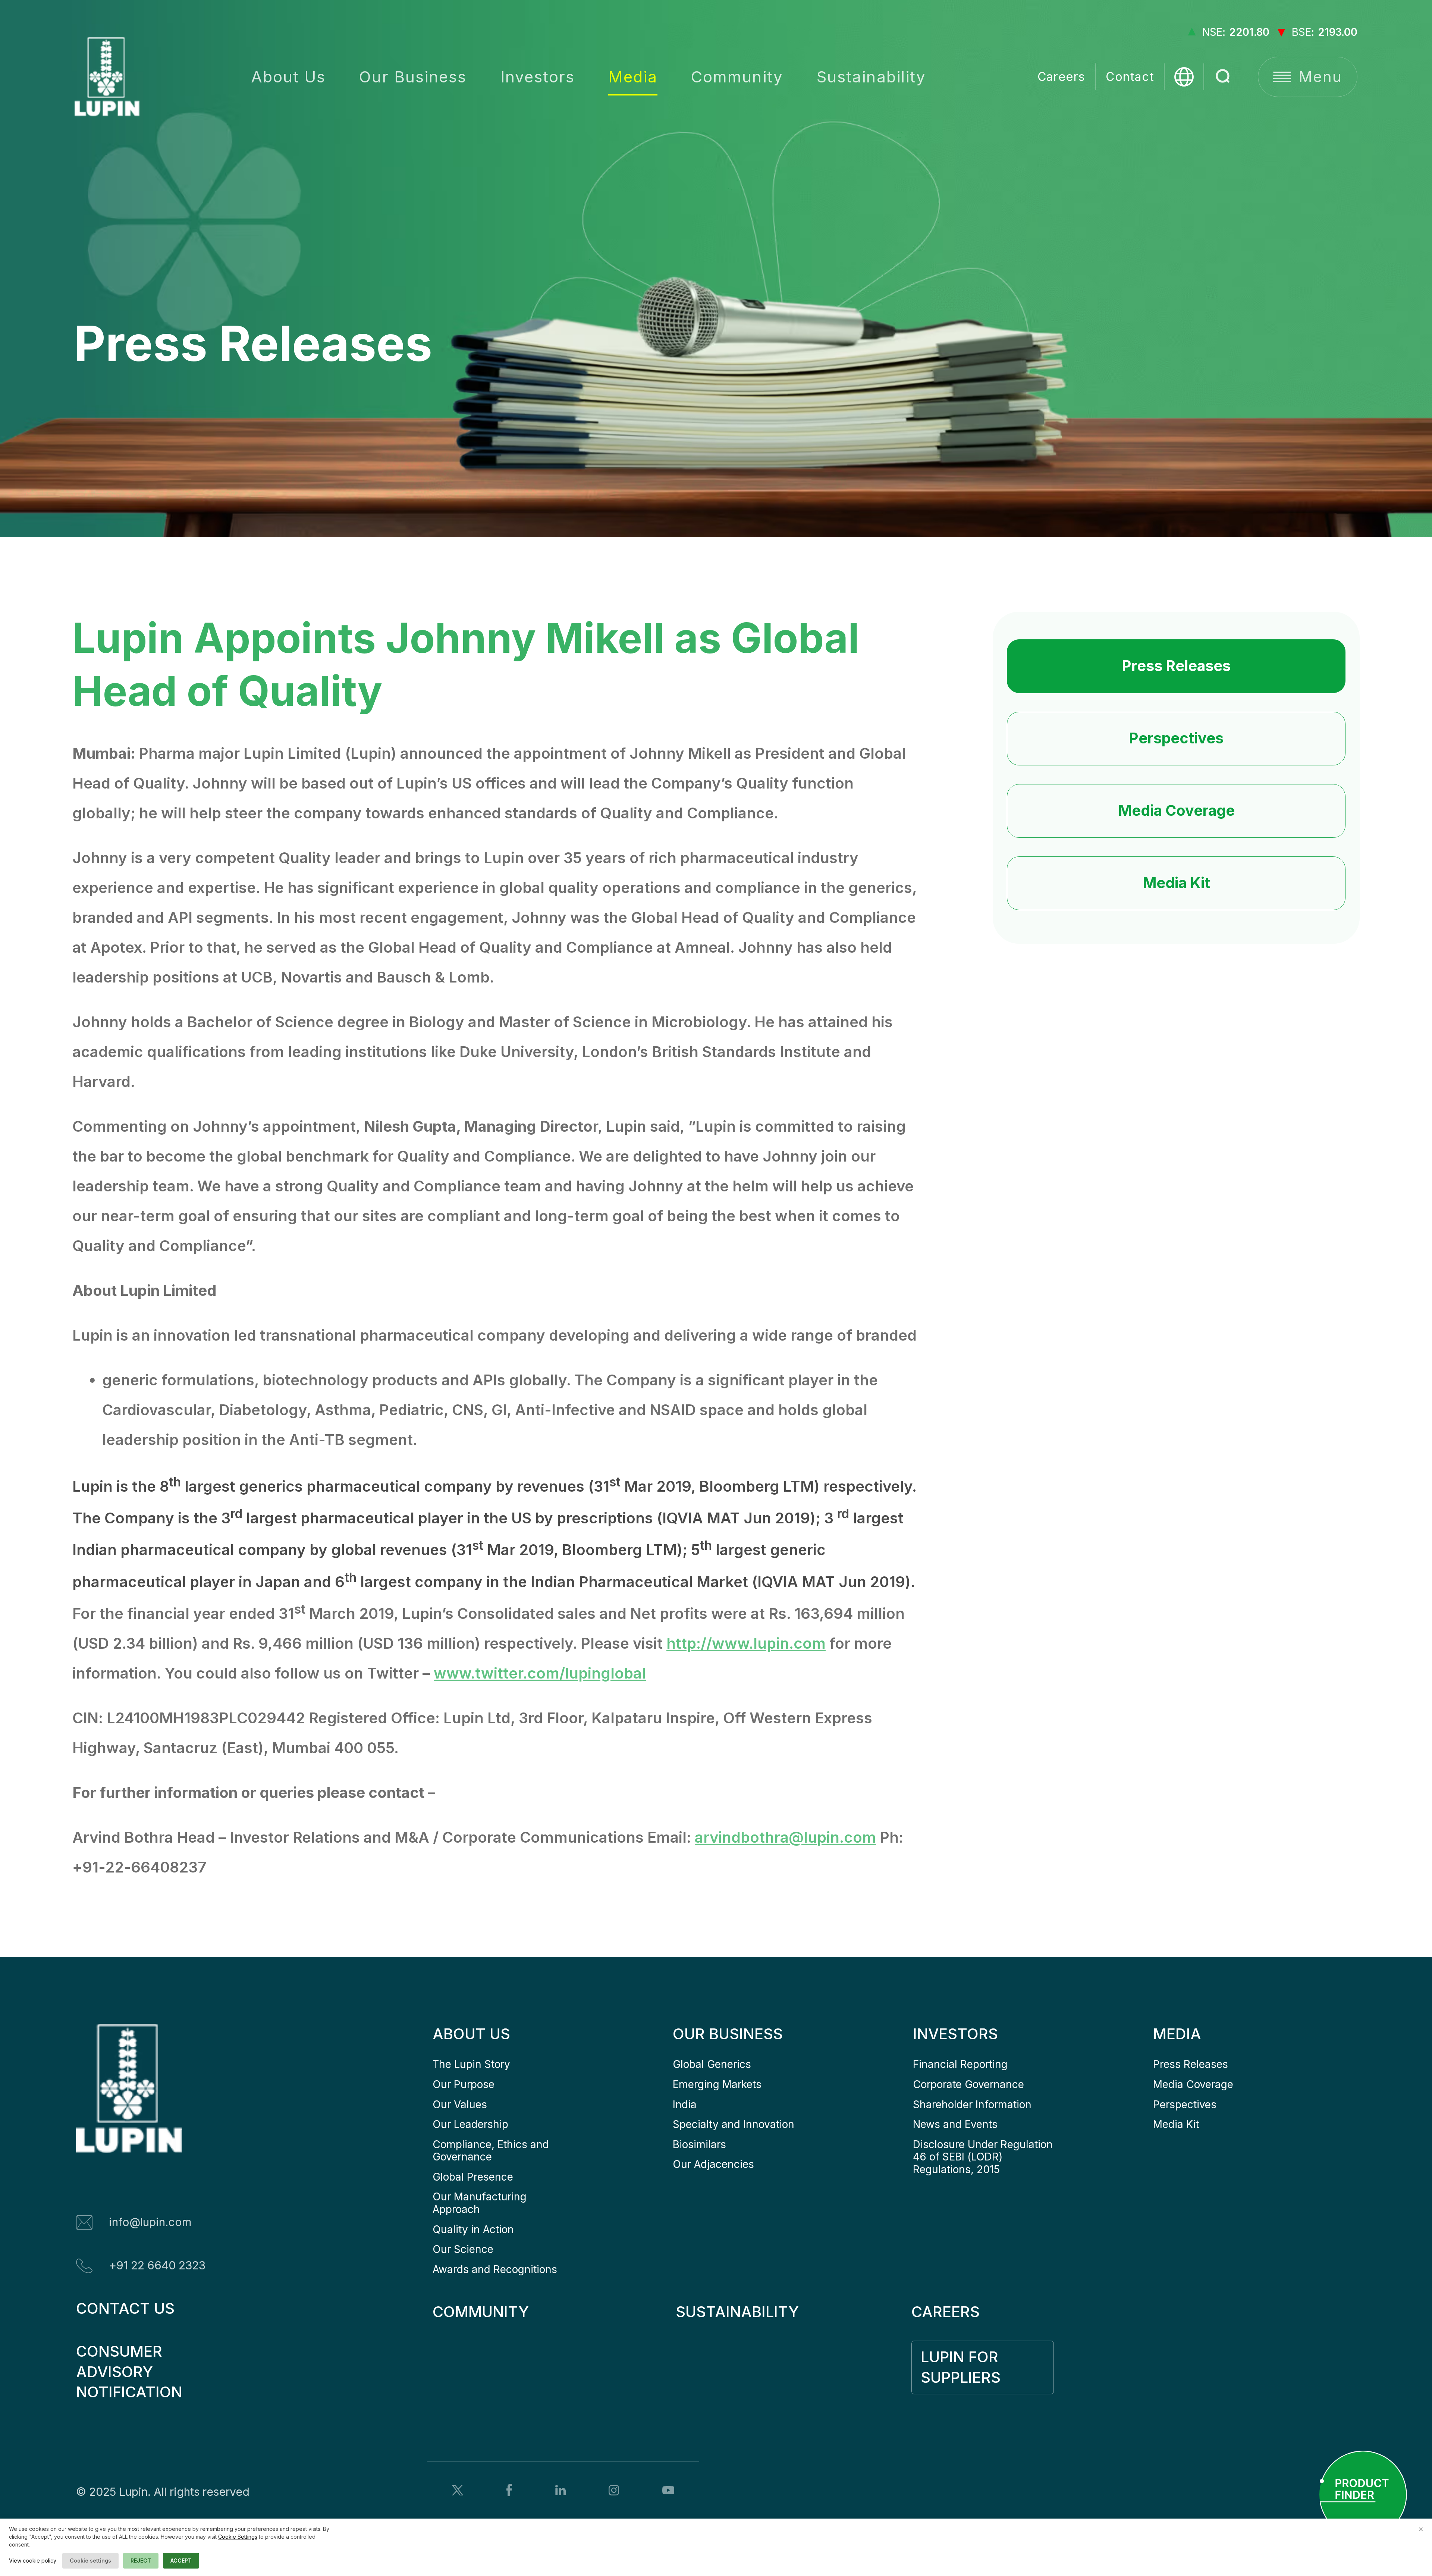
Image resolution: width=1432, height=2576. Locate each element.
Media (633, 77)
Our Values (460, 2105)
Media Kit (1176, 883)
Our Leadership (470, 2124)
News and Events (955, 2124)
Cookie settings (90, 2561)
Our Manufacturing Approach (481, 2203)
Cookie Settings (238, 2537)
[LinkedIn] (560, 2490)
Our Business (413, 77)
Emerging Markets (717, 2084)
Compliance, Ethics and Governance (492, 2151)
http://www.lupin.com (746, 1643)
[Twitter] (458, 2490)
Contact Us (125, 2308)
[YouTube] (668, 2490)
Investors (538, 77)
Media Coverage (1176, 810)
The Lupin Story (471, 2064)
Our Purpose (464, 2084)
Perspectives (1176, 738)
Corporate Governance (968, 2084)
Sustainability (871, 77)
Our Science (463, 2249)
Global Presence (473, 2177)
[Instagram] (614, 2490)
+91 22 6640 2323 (157, 2265)
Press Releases (1176, 666)
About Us (288, 77)
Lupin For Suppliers (962, 2367)
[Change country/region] (1184, 77)
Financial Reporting (960, 2064)
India (685, 2105)
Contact (1130, 77)
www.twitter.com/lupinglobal (540, 1673)
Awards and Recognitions (495, 2269)
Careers (1062, 77)
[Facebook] (509, 2490)
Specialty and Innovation (734, 2124)
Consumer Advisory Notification (129, 2372)
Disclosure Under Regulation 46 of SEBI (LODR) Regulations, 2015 (984, 2157)
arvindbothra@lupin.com (785, 1837)
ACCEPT (181, 2561)
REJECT (141, 2561)
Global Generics (712, 2064)
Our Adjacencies (713, 2164)
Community (737, 77)
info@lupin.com (150, 2222)
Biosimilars (699, 2144)
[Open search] (1224, 77)
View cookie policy (33, 2561)
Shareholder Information (972, 2105)
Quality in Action (473, 2229)
